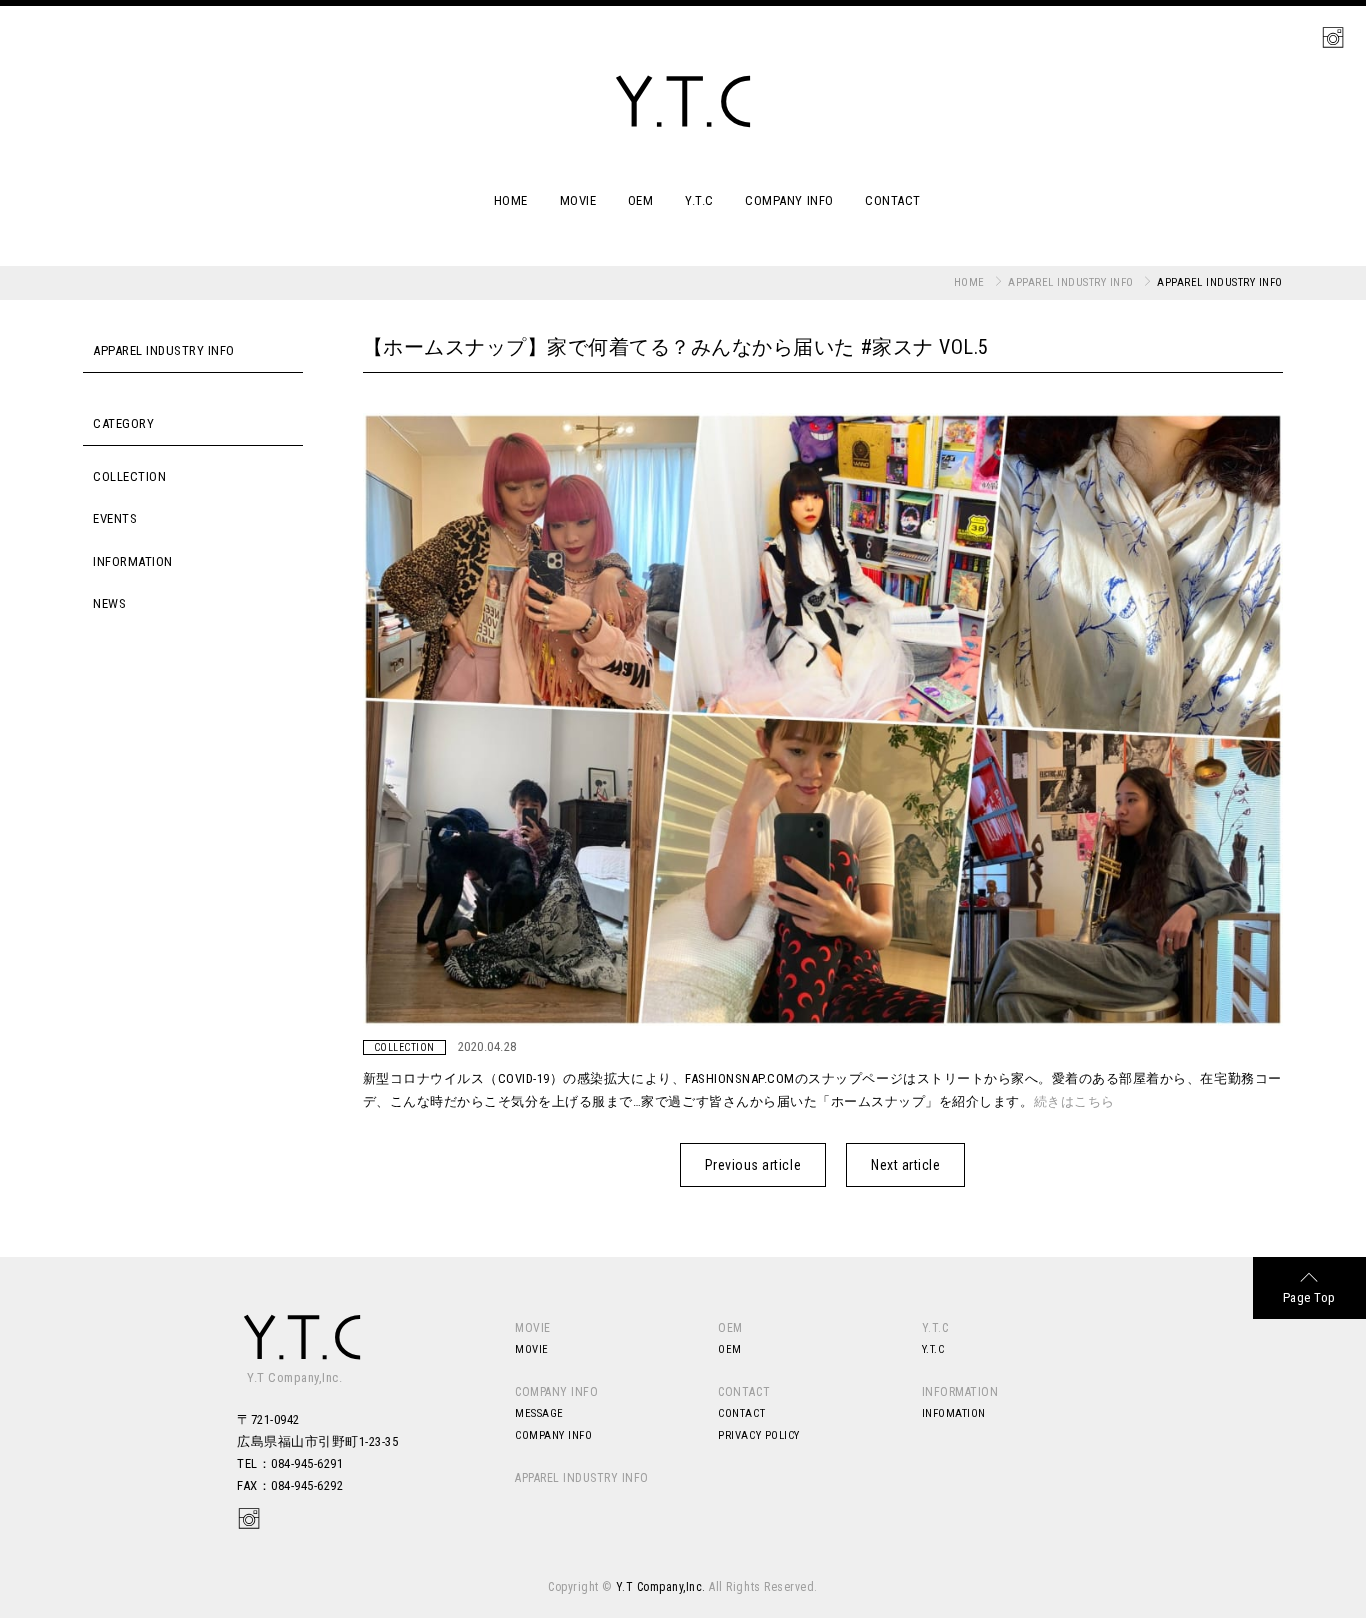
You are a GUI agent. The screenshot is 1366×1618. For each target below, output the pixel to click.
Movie (578, 200)
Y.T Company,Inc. (661, 1587)
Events (115, 518)
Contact (893, 200)
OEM (641, 200)
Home (511, 200)
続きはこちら (1074, 1101)
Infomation (954, 1413)
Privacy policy (758, 1435)
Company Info (789, 200)
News (109, 603)
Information (133, 561)
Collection (129, 476)
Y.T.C (699, 200)
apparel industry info (1071, 282)
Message (539, 1413)
